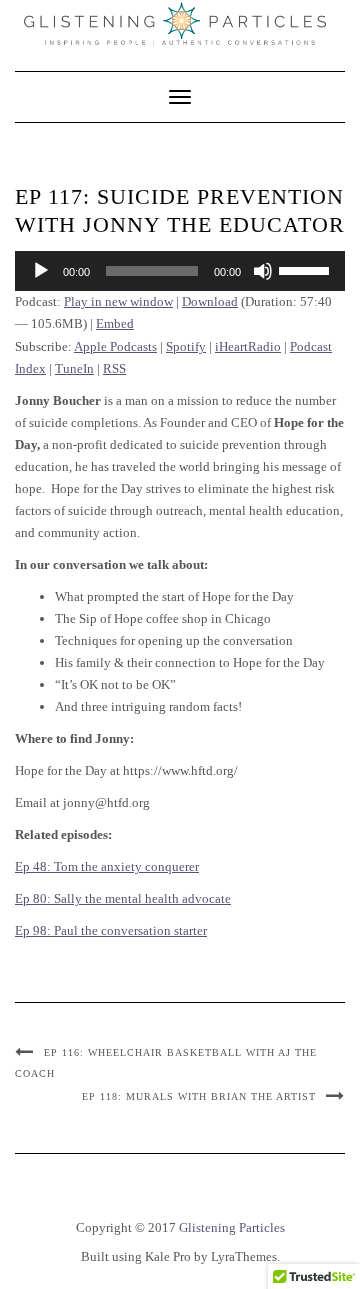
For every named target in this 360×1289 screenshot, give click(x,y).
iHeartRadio (248, 346)
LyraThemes (244, 1256)
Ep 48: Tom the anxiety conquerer (107, 866)
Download (210, 301)
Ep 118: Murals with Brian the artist (199, 1096)
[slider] (307, 269)
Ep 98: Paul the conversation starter (111, 930)
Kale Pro (168, 1256)
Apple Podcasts (115, 346)
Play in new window (118, 301)
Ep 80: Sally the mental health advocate (123, 898)
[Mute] (263, 271)
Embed (115, 323)
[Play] (41, 271)
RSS (114, 368)
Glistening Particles (232, 1227)
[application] (180, 271)
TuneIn (74, 368)
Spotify (186, 346)
